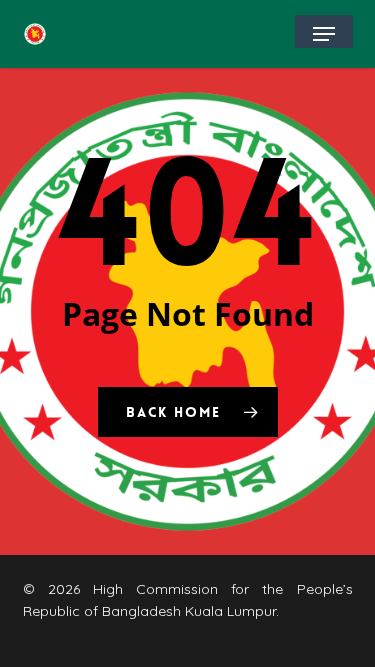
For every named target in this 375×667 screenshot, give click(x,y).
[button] (324, 34)
